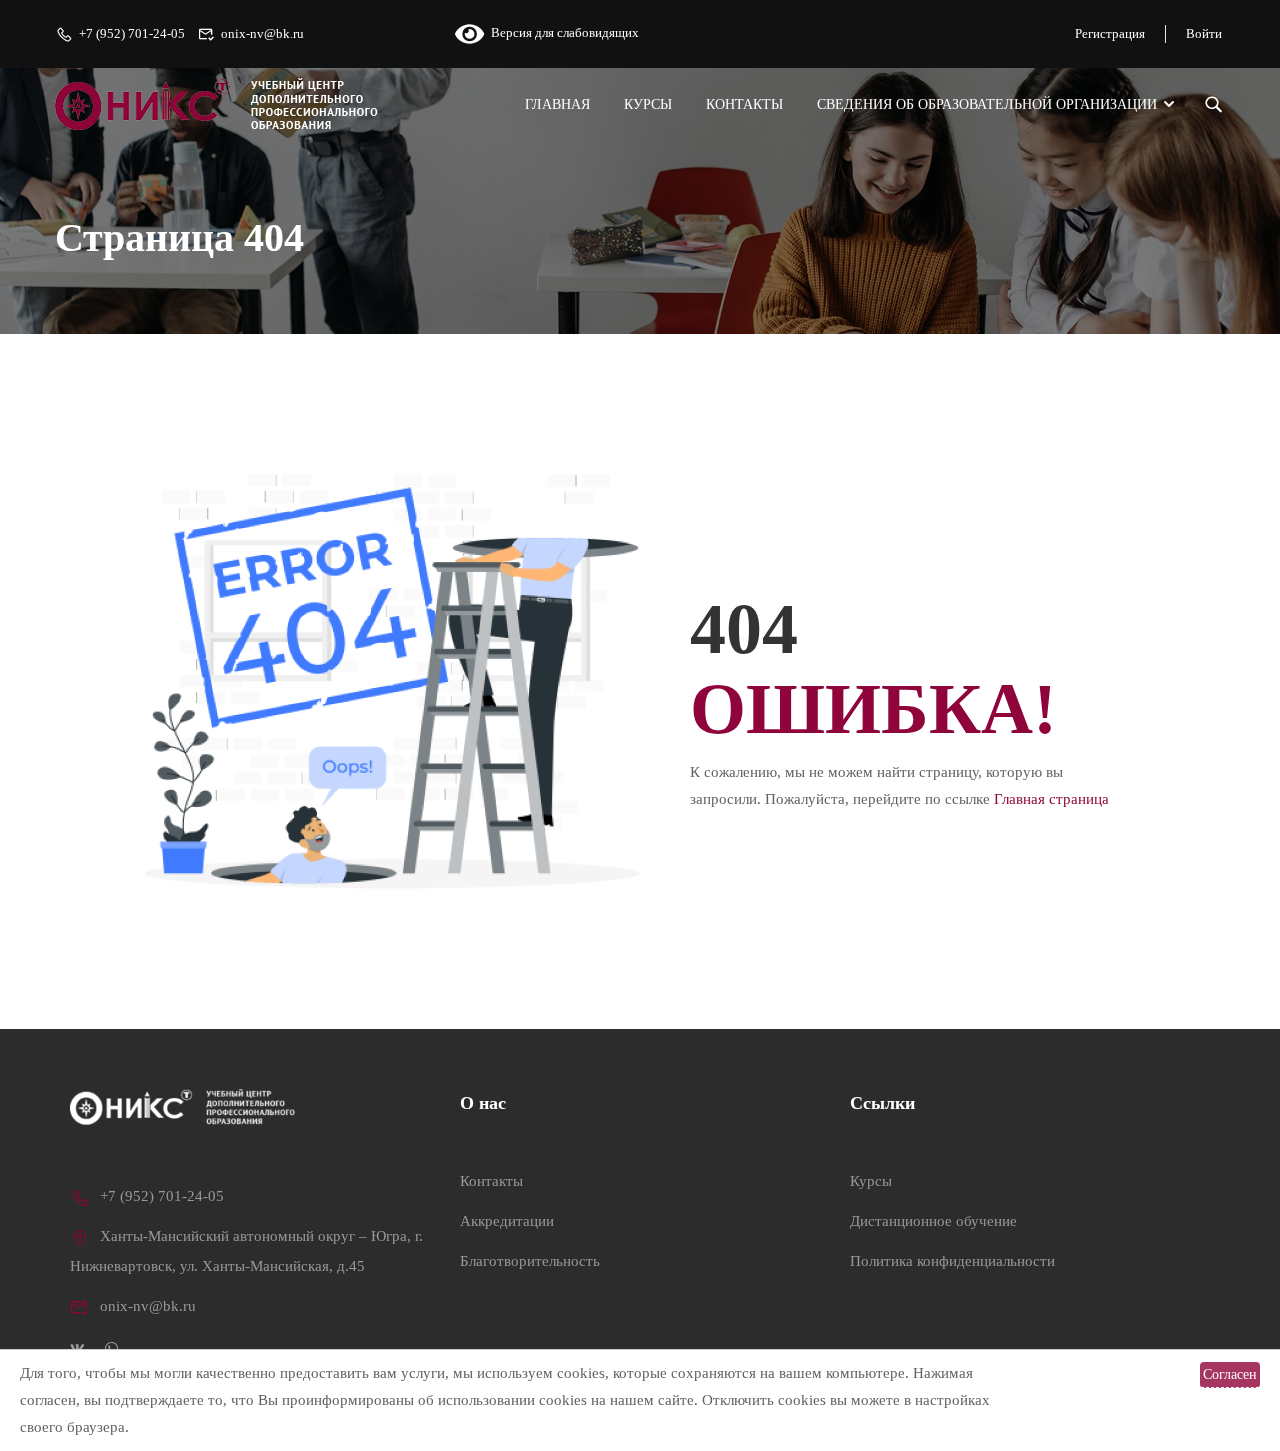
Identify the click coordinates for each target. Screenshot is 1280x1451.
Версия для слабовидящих (561, 32)
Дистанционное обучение (933, 1221)
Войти (1204, 33)
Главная (557, 104)
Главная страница (1051, 799)
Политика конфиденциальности (952, 1261)
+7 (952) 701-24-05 (132, 33)
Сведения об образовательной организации (987, 104)
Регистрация (1110, 33)
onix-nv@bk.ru (262, 33)
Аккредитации (507, 1221)
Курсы (648, 104)
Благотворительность (530, 1261)
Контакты (744, 104)
